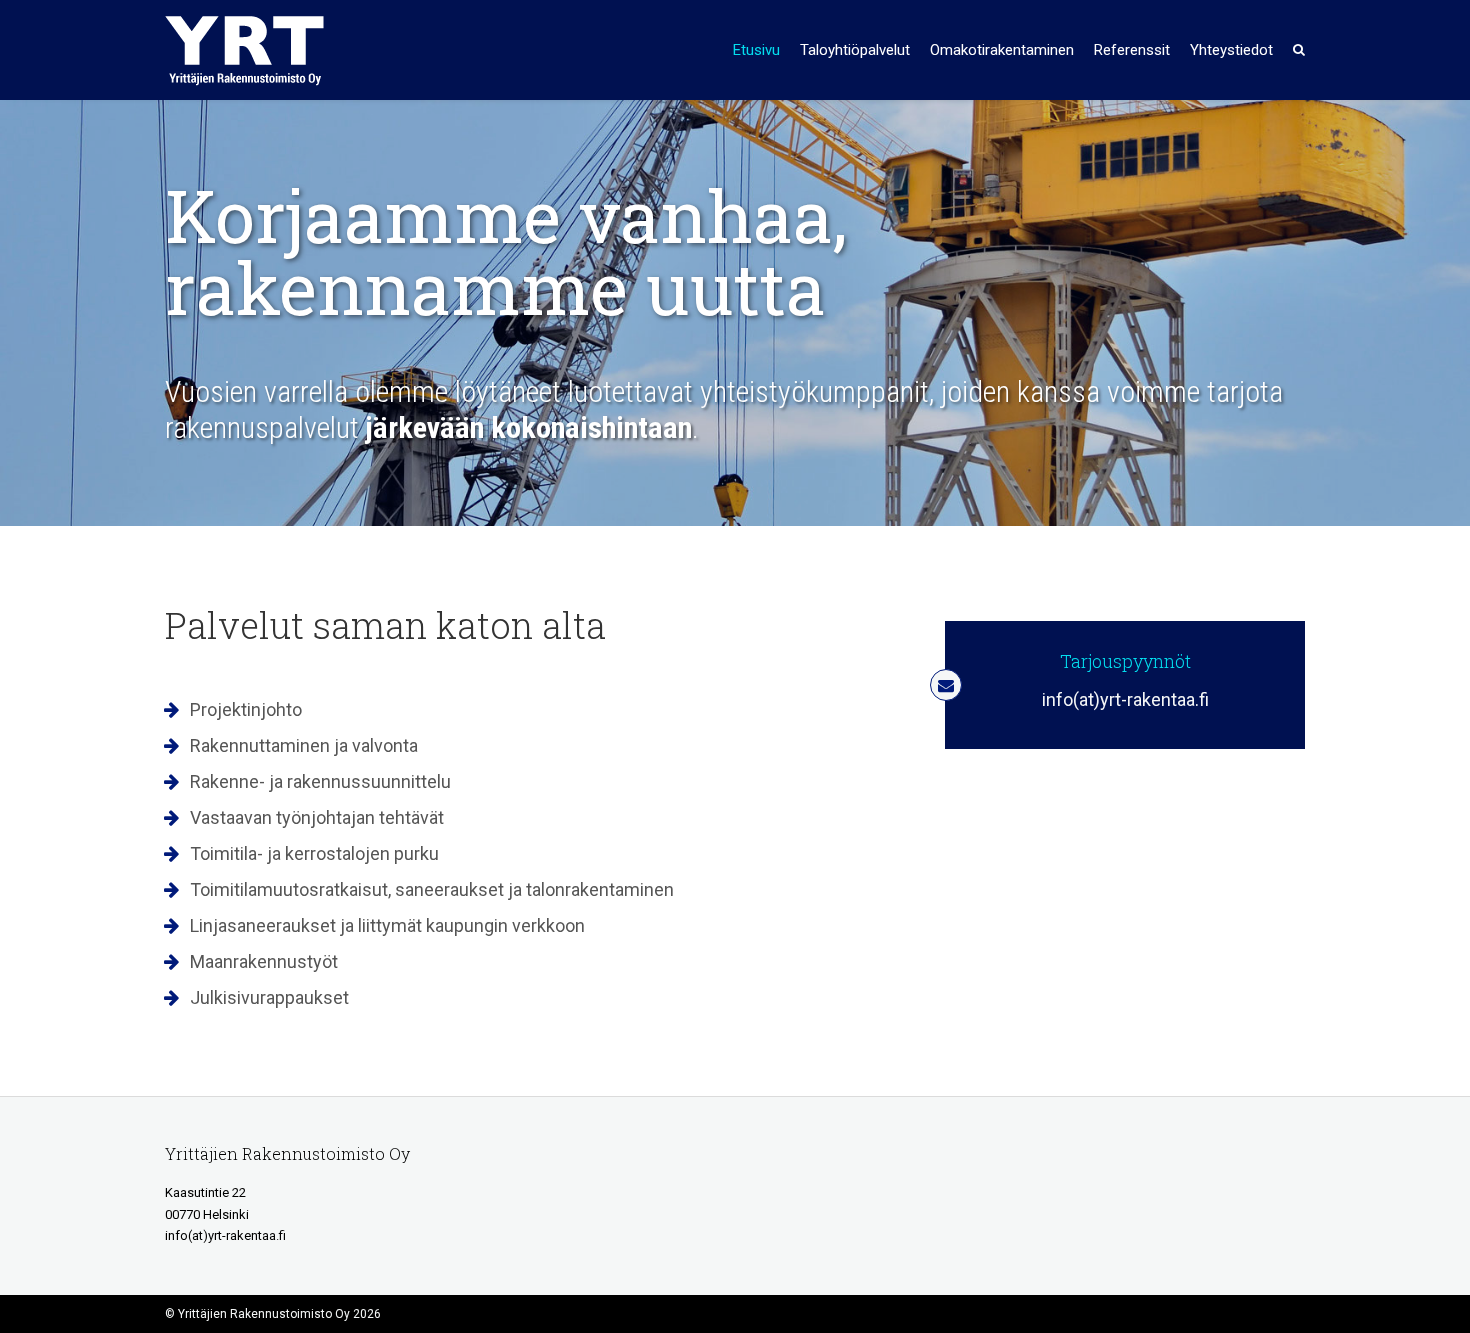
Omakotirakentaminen (1002, 50)
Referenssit (1132, 50)
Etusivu (756, 50)
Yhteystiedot (1231, 50)
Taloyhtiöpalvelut (855, 50)
